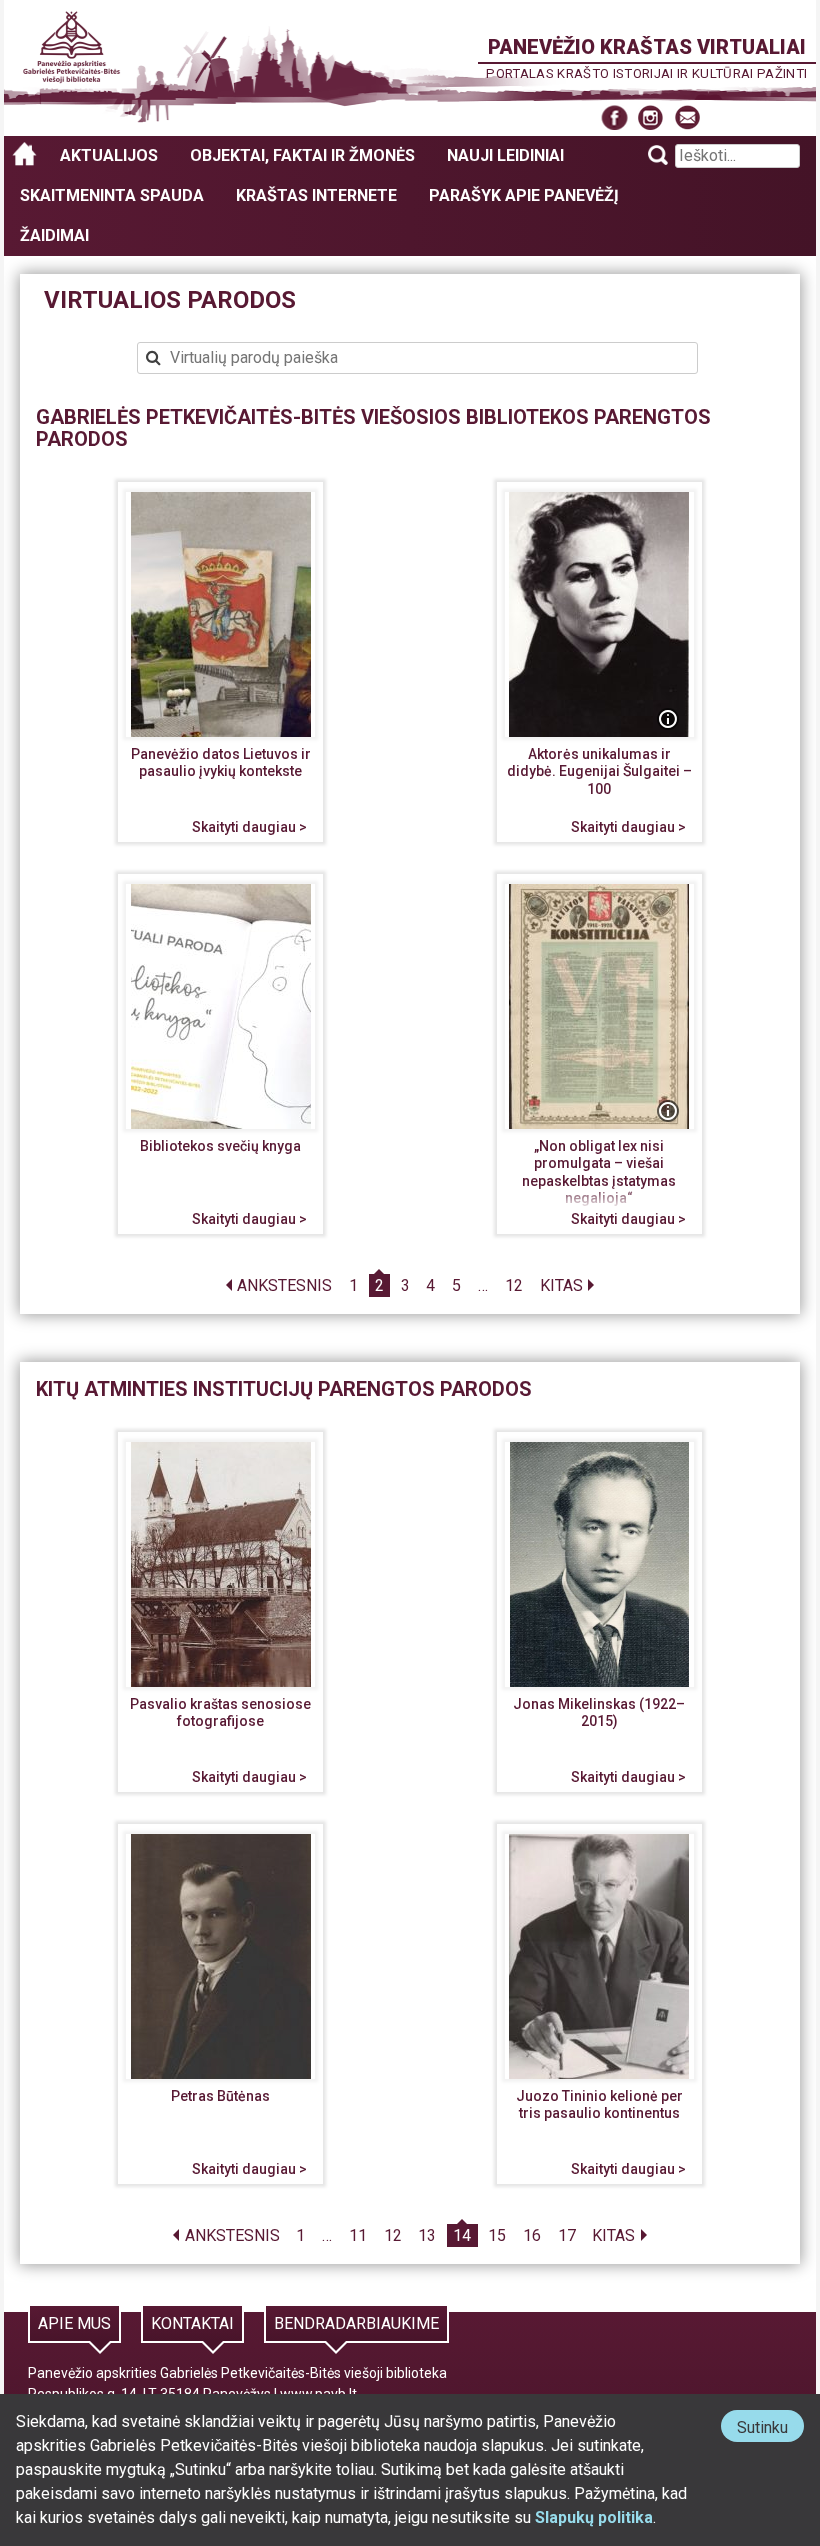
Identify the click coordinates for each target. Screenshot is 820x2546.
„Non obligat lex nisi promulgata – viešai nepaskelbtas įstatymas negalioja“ (599, 1172)
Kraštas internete (316, 195)
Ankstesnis (284, 1285)
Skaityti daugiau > (249, 827)
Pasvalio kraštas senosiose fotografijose (220, 1713)
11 (358, 2235)
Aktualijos (109, 155)
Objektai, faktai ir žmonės (302, 155)
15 (497, 2235)
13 (427, 2235)
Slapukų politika (594, 2517)
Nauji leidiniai (505, 155)
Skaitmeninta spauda (112, 195)
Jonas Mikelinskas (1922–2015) (599, 1713)
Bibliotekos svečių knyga (220, 1146)
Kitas (561, 1285)
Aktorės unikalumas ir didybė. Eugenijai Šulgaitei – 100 (599, 771)
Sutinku (770, 2429)
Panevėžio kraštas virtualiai (647, 47)
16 (532, 2235)
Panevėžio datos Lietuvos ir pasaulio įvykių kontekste (221, 763)
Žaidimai (54, 235)
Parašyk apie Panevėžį (524, 195)
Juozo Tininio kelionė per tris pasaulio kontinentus (599, 2105)
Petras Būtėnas (220, 2096)
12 (514, 1285)
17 (567, 2235)
